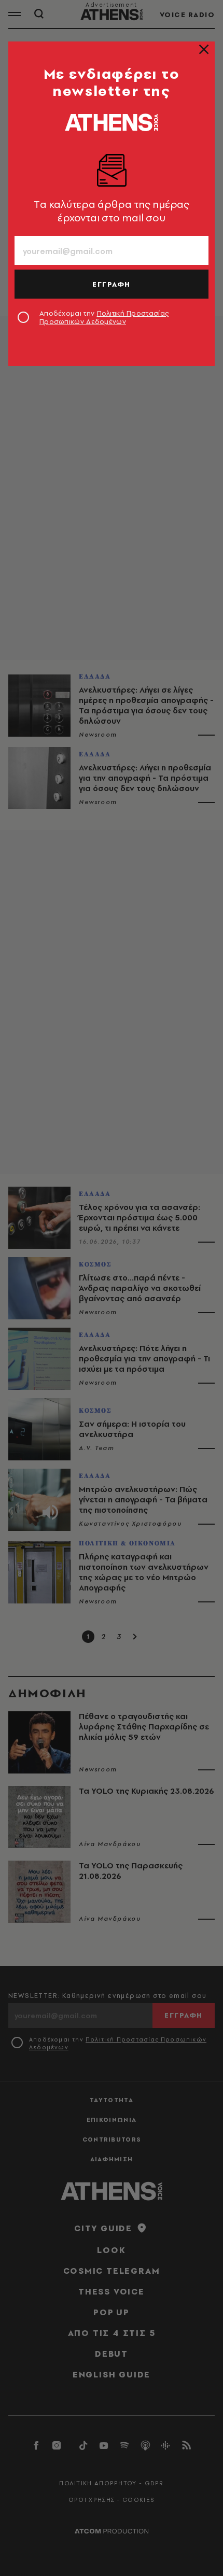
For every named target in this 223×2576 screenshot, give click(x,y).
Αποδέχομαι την (104, 317)
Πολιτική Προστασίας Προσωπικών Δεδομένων (104, 317)
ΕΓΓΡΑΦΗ (112, 284)
